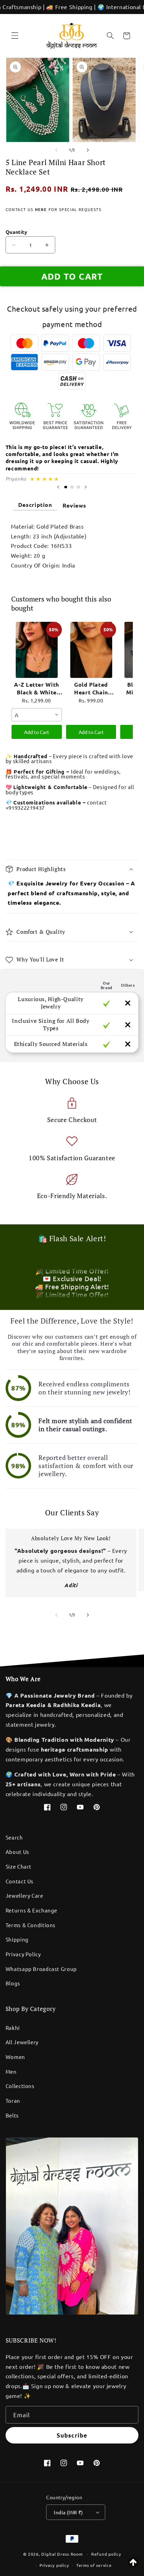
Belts (12, 2115)
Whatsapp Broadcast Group (41, 1969)
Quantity (16, 232)
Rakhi (13, 2028)
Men (11, 2071)
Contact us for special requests (53, 209)
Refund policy (106, 2554)
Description (35, 505)
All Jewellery (22, 2042)
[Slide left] (56, 150)
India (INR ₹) (68, 2512)
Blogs (13, 1983)
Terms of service (94, 2565)
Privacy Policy (23, 1954)
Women (15, 2057)
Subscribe (72, 2435)
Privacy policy (54, 2565)
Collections (20, 2086)
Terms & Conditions (31, 1925)
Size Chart (19, 1866)
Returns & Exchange (31, 1910)
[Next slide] (86, 487)
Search (14, 1837)
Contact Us (20, 1881)
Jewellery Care (24, 1895)
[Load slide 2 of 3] (72, 487)
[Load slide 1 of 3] (66, 487)
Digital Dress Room (62, 2554)
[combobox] (37, 715)
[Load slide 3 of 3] (78, 487)
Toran (13, 2101)
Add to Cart (37, 732)
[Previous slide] (58, 487)
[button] (15, 36)
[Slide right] (88, 150)
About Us (17, 1852)
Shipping (17, 1939)
